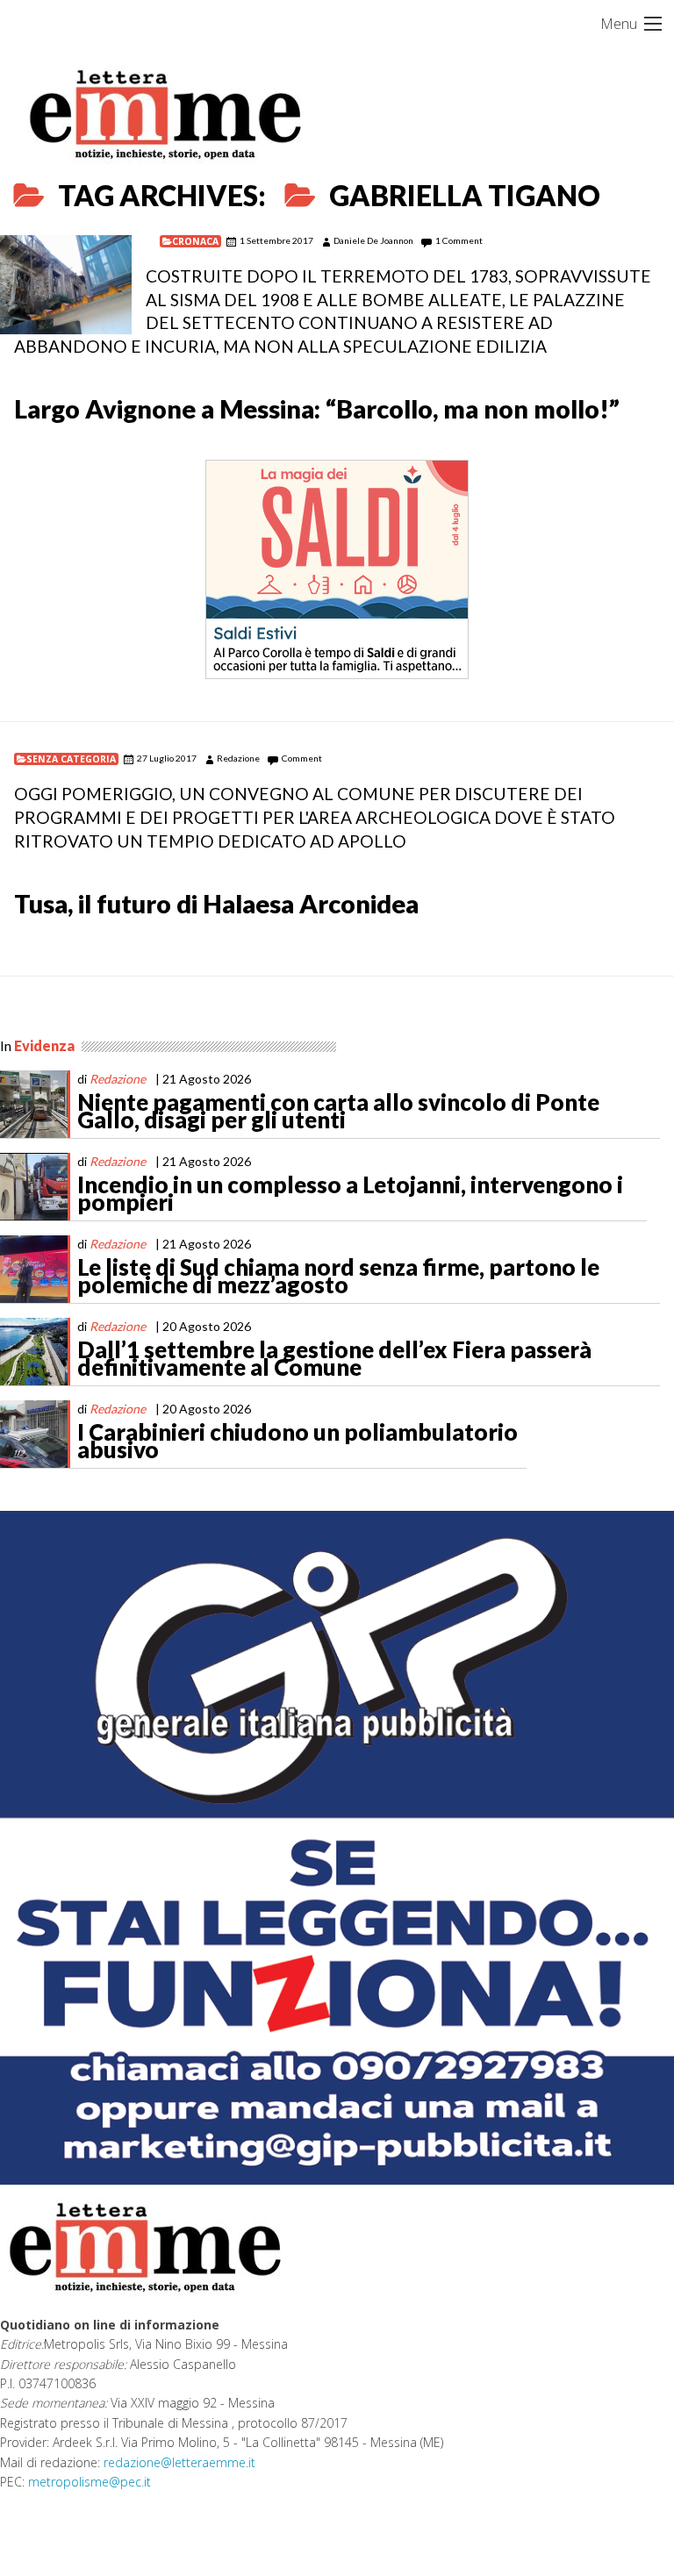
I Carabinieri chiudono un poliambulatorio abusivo (298, 1441)
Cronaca (195, 241)
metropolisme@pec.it (90, 2482)
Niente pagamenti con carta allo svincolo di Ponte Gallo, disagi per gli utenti (338, 1111)
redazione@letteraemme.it (179, 2462)
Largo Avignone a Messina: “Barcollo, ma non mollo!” (317, 409)
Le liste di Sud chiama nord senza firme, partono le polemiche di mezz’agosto (338, 1276)
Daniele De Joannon (373, 240)
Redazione (238, 758)
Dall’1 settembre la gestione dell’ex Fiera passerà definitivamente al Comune (334, 1358)
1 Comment (459, 240)
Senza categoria (71, 759)
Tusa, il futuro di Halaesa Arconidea (216, 904)
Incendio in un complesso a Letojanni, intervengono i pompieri (350, 1193)
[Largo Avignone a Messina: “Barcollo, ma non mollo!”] (66, 285)
